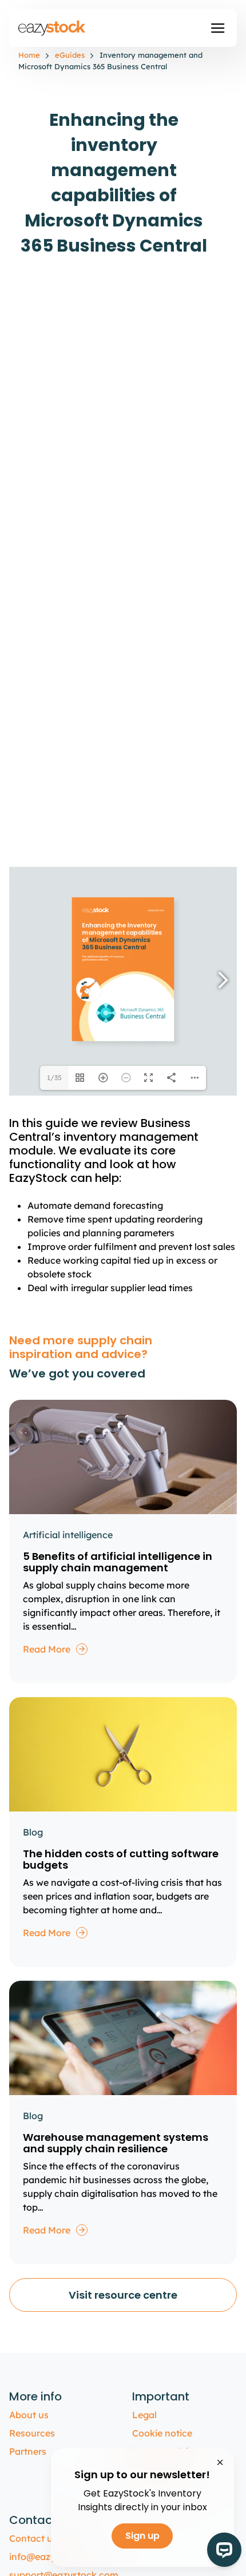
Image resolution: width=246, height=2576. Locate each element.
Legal (144, 2415)
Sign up (142, 2536)
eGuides (70, 55)
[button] (218, 28)
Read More (47, 1649)
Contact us (33, 2538)
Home (29, 55)
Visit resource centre (123, 2295)
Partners (28, 2451)
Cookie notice (162, 2433)
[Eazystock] (53, 28)
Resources (32, 2433)
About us (29, 2415)
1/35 (54, 1078)
